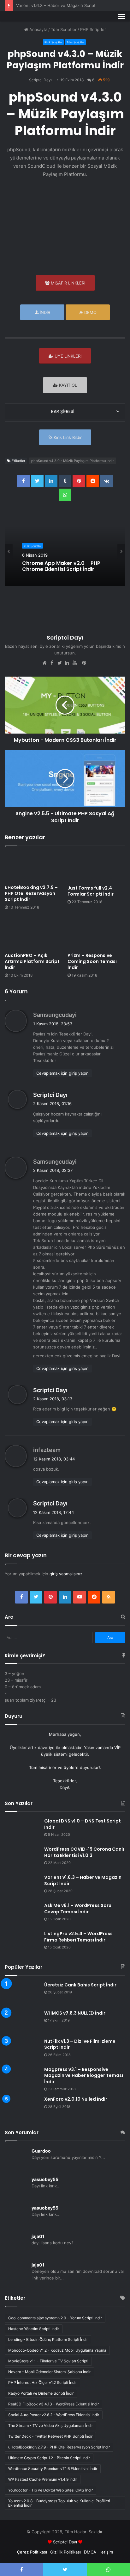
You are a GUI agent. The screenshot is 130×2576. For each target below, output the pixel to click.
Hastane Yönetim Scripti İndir (34, 2329)
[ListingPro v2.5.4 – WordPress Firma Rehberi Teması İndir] (22, 1943)
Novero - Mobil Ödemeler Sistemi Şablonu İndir (49, 2372)
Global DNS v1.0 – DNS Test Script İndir (83, 1824)
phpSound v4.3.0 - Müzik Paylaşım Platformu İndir (73, 461)
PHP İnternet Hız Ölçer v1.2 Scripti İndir (42, 2382)
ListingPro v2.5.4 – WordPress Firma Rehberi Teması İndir (78, 1937)
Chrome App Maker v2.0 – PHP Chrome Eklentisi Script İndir (61, 566)
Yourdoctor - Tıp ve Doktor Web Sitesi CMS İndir (50, 2490)
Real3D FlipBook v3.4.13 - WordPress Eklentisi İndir (53, 2404)
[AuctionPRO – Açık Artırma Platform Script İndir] (34, 933)
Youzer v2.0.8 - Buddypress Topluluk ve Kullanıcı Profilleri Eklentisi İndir (59, 2503)
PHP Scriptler (93, 29)
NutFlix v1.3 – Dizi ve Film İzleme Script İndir (80, 2044)
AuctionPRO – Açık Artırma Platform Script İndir (32, 961)
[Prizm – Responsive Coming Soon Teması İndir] (96, 933)
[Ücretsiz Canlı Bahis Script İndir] (22, 1994)
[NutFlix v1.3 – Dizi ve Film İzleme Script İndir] (22, 2050)
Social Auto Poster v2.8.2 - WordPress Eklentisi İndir (54, 2415)
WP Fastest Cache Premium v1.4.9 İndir (43, 2479)
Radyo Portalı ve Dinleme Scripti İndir (41, 2393)
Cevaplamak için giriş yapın (62, 1073)
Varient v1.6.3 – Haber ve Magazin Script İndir (61, 5)
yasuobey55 (45, 2179)
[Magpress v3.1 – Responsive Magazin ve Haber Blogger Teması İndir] (22, 2075)
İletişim (106, 2552)
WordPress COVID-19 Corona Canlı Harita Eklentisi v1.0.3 (84, 1852)
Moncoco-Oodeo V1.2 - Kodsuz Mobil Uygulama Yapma (57, 2350)
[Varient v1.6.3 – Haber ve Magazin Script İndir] (22, 1886)
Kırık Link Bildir (67, 437)
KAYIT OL (67, 385)
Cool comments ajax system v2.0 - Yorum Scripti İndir (55, 2318)
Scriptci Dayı (40, 80)
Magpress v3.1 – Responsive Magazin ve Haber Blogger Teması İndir (84, 2076)
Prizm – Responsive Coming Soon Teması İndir (92, 961)
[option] (65, 551)
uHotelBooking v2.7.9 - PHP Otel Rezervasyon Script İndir (59, 2447)
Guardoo (41, 2151)
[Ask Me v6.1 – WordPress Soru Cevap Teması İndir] (22, 1914)
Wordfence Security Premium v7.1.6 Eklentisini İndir (53, 2469)
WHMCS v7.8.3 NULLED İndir (75, 2013)
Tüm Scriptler (64, 29)
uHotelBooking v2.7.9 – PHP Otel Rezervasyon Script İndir (31, 893)
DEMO (90, 312)
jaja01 (38, 2236)
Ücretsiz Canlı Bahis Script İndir (80, 1985)
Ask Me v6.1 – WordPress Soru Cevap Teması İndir (78, 1909)
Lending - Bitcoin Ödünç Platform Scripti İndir (48, 2339)
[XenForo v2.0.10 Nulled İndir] (22, 2108)
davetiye (46, 1748)
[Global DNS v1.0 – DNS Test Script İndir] (22, 1830)
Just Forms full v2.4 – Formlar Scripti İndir (92, 891)
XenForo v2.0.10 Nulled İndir (76, 2099)
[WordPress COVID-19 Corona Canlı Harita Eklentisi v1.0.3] (22, 1858)
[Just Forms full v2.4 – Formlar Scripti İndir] (96, 867)
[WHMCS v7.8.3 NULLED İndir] (22, 2022)
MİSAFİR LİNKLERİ (67, 283)
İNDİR (44, 312)
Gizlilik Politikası (65, 2552)
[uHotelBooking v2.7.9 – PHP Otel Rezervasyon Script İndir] (34, 867)
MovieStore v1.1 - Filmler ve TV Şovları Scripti (48, 2361)
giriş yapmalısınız (66, 1574)
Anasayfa (38, 29)
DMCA (90, 2552)
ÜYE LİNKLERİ (67, 356)
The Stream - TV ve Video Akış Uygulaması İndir (50, 2426)
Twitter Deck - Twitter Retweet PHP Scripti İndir (50, 2436)
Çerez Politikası (32, 2552)
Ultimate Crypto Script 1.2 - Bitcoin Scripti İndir (49, 2458)
